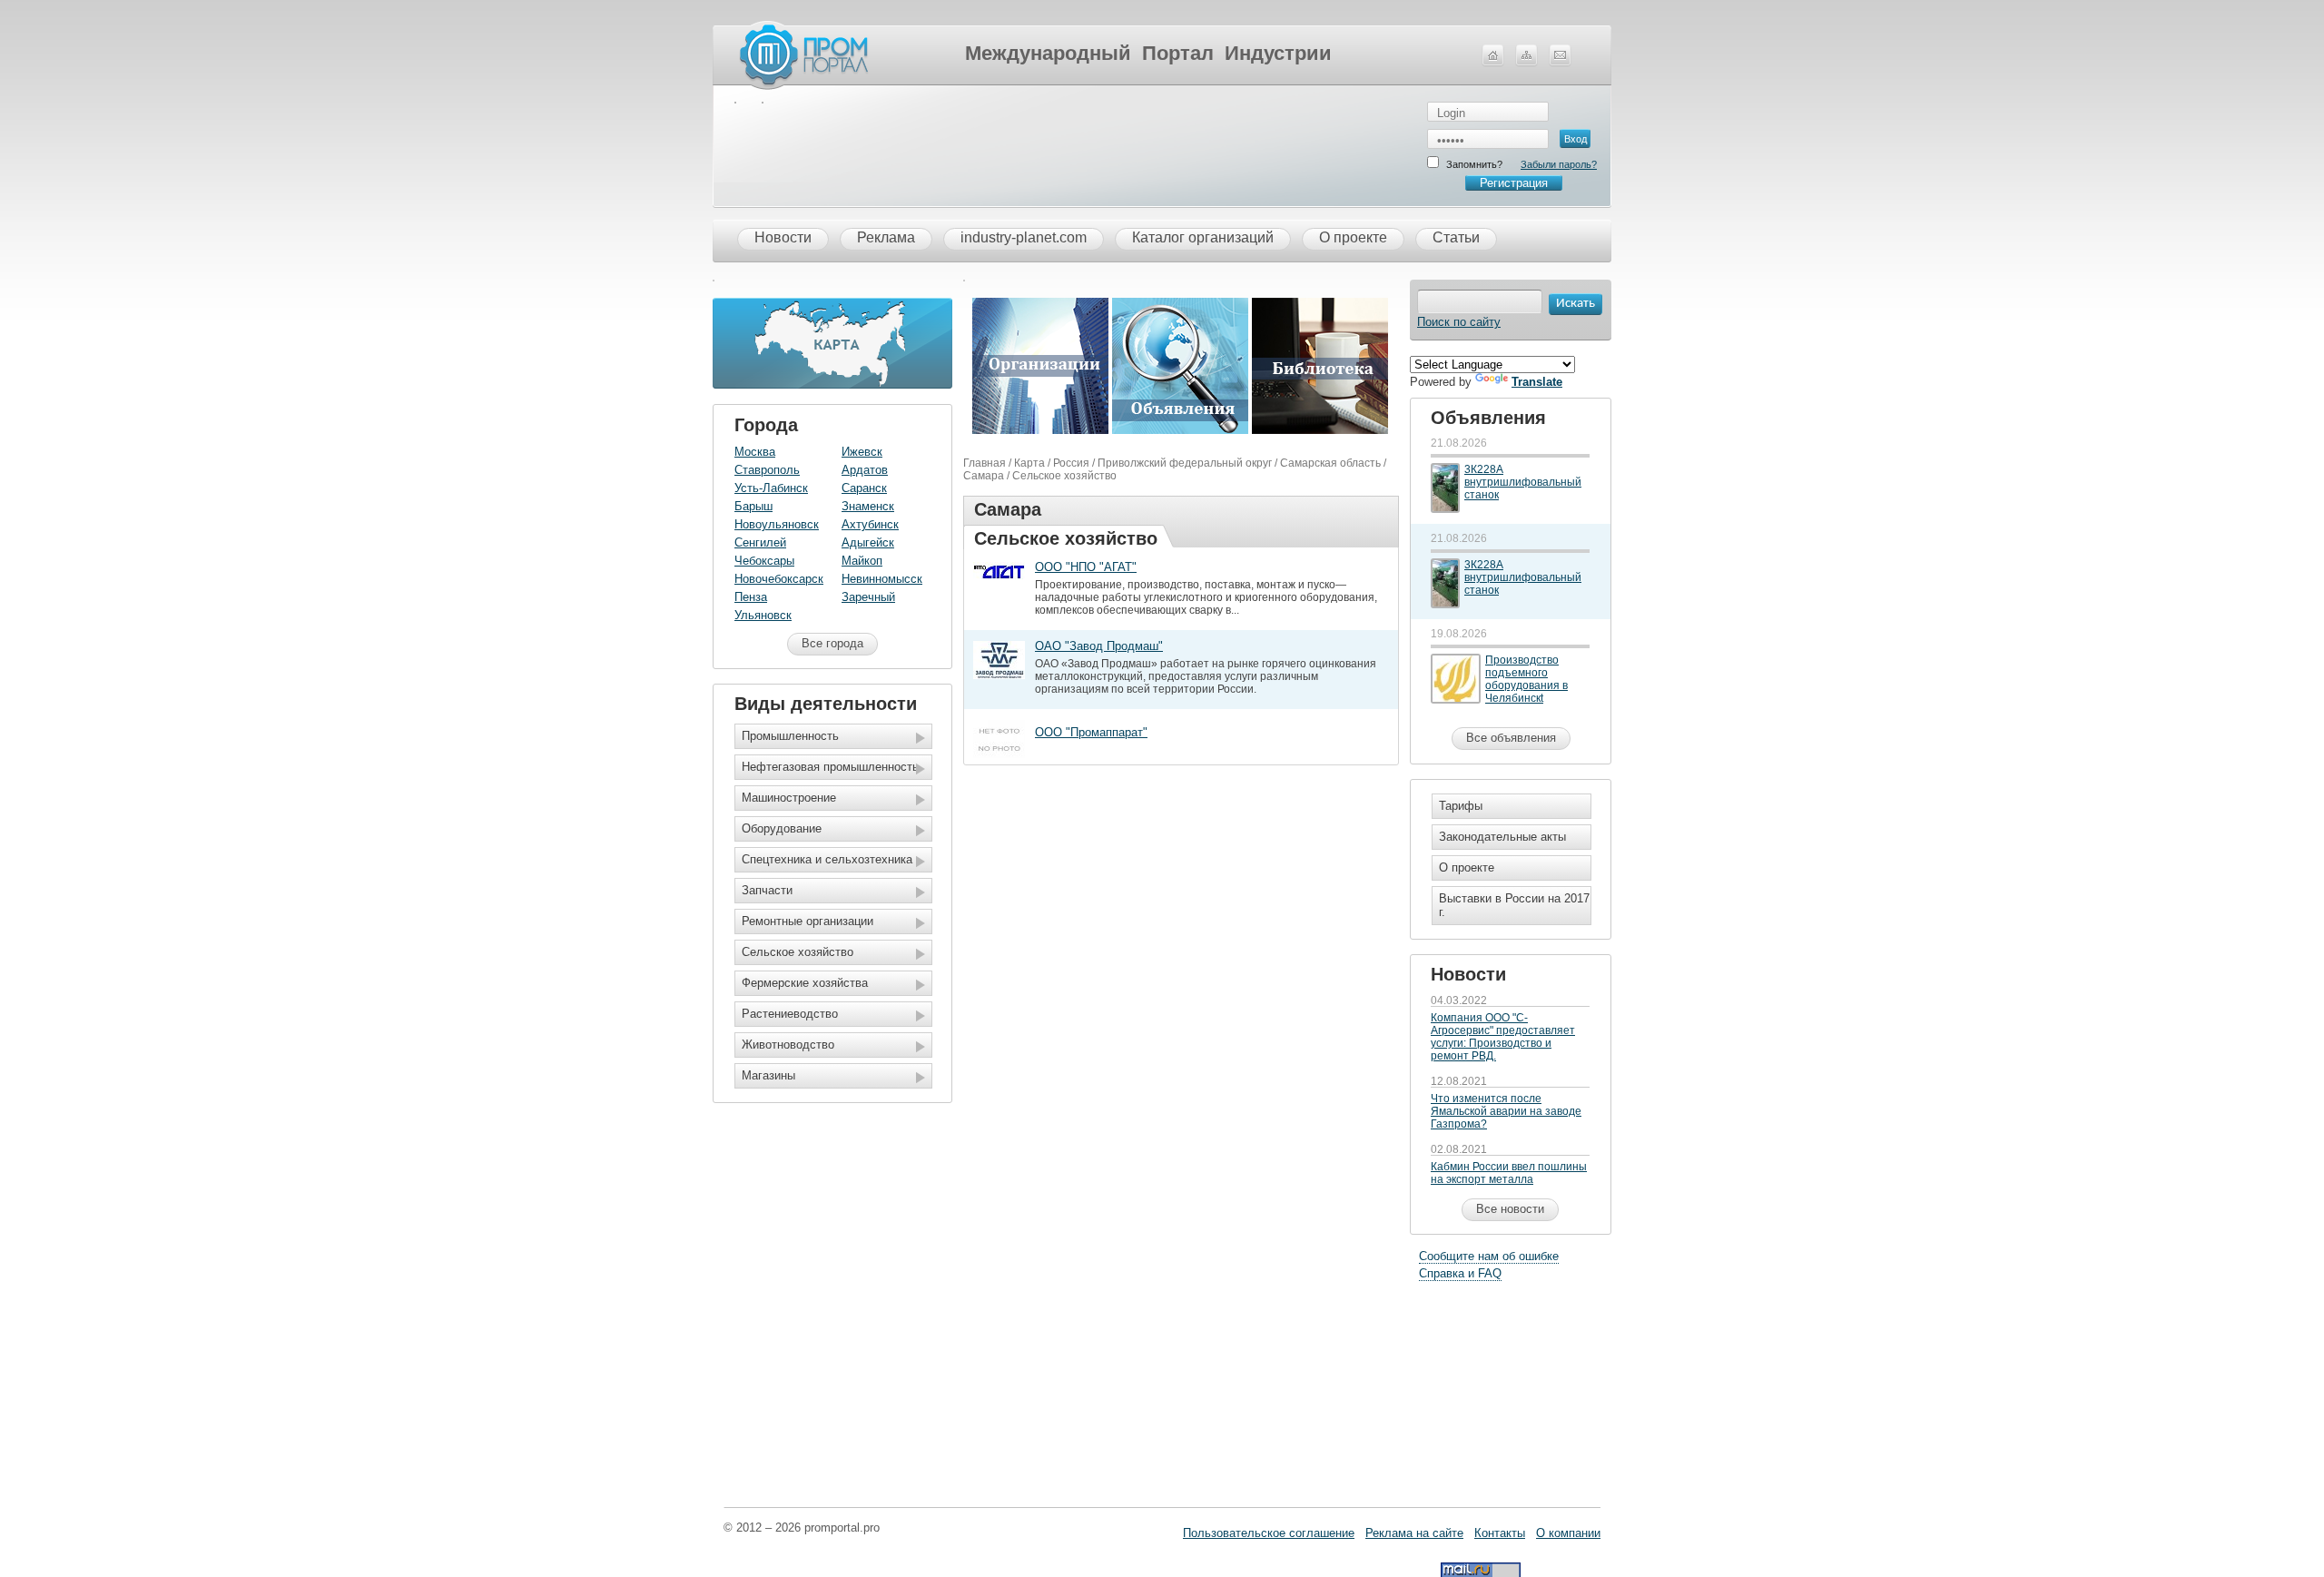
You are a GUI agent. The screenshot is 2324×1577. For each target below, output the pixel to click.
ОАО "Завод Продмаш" (1099, 646)
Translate (1537, 382)
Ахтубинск (870, 524)
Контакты (1500, 1533)
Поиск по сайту (1459, 322)
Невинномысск (882, 579)
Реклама (886, 237)
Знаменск (868, 506)
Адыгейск (868, 542)
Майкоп (862, 561)
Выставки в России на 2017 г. (1514, 905)
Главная (985, 463)
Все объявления (1511, 738)
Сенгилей (760, 542)
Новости (783, 237)
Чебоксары (764, 561)
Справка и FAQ (1460, 1273)
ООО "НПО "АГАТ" (1086, 567)
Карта (1029, 463)
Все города (832, 643)
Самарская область (1330, 463)
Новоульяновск (777, 524)
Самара (984, 476)
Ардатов (865, 470)
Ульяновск (763, 615)
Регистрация (1514, 183)
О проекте (1353, 237)
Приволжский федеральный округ (1185, 463)
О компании (1568, 1533)
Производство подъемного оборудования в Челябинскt (1526, 679)
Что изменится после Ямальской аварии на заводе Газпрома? (1506, 1111)
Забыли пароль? (1559, 164)
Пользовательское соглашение (1269, 1533)
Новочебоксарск (779, 579)
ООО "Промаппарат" (1091, 732)
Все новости (1510, 1209)
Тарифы (1461, 806)
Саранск (864, 488)
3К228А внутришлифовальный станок (1523, 482)
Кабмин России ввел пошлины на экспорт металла (1509, 1173)
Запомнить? (1474, 164)
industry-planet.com (1024, 237)
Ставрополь (767, 470)
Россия (1071, 463)
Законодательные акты (1502, 837)
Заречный (868, 597)
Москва (755, 452)
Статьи (1456, 237)
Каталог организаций (1203, 237)
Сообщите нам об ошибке (1489, 1256)
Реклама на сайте (1414, 1533)
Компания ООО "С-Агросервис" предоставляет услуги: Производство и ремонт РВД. (1503, 1037)
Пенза (751, 597)
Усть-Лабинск (771, 488)
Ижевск (862, 452)
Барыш (753, 506)
